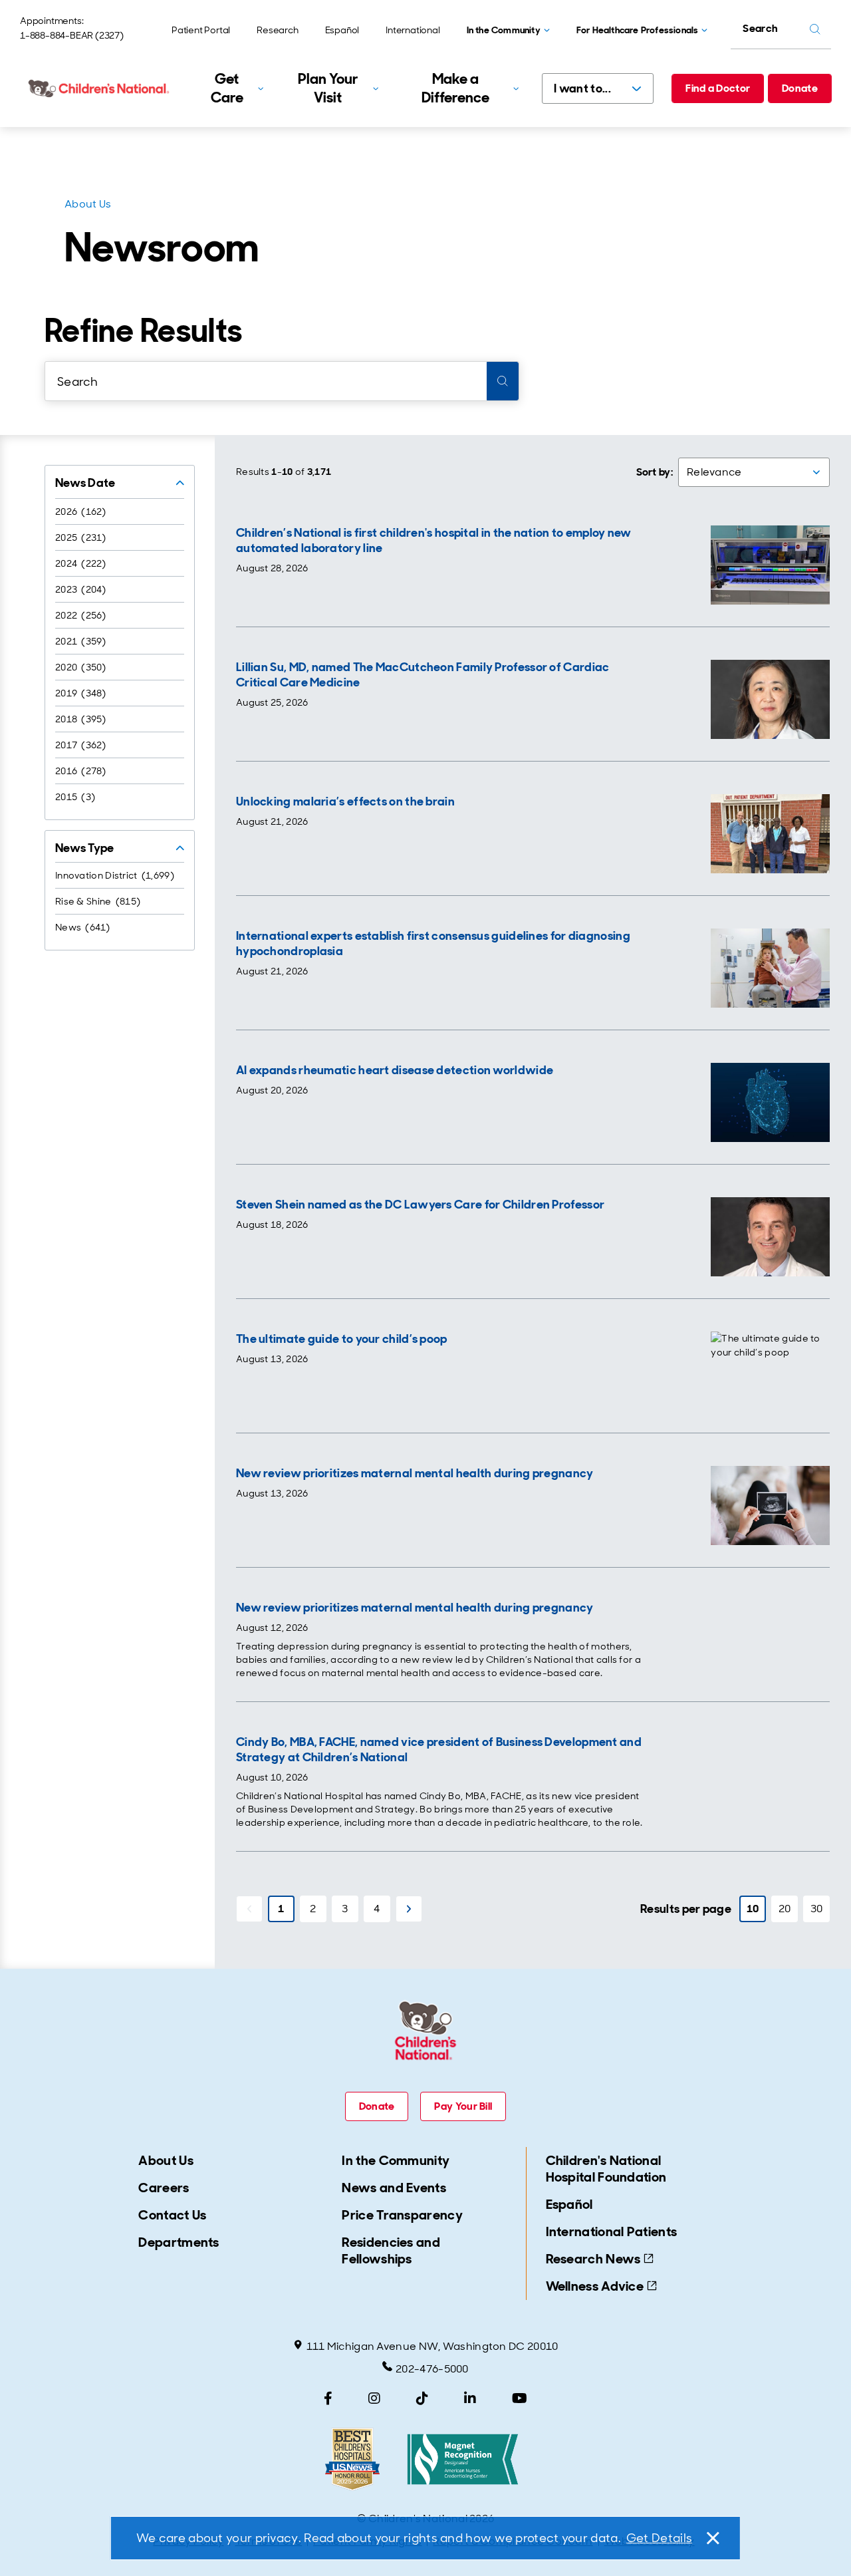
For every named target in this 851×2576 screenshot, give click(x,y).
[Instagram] (374, 2398)
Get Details (659, 2538)
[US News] (352, 2459)
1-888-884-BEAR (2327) (72, 35)
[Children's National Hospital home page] (100, 88)
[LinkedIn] (470, 2398)
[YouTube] (520, 2398)
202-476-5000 (432, 2369)
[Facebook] (328, 2398)
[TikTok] (422, 2398)
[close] (712, 2538)
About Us (88, 204)
